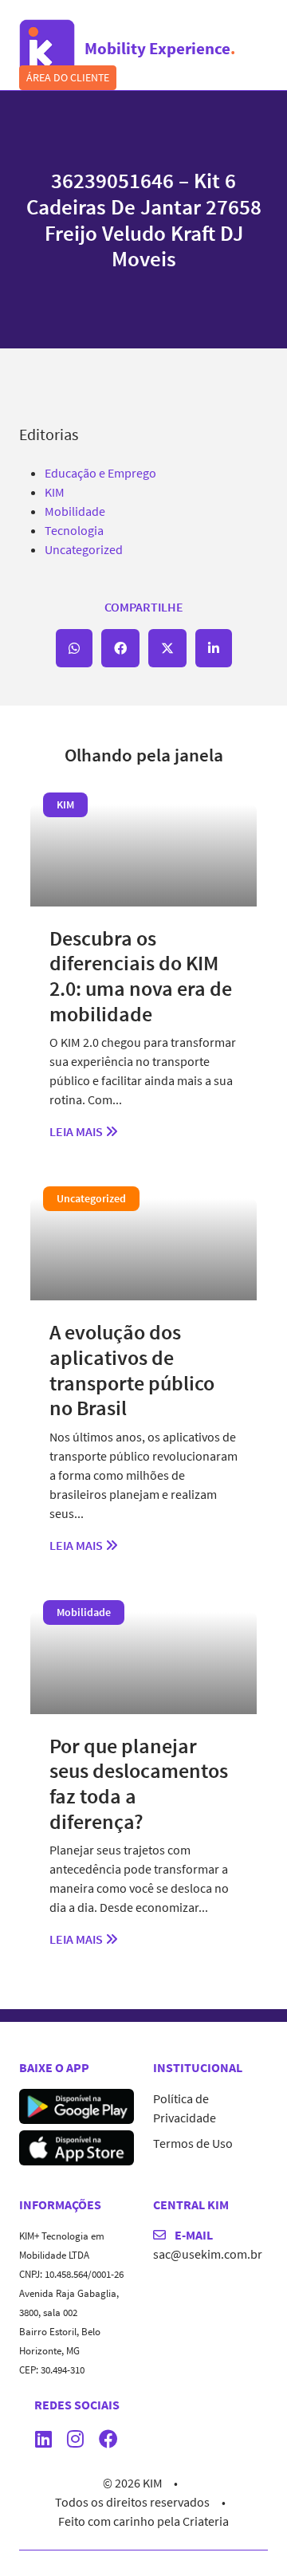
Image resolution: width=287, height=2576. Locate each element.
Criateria (206, 2521)
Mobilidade (75, 511)
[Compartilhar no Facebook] (120, 648)
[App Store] (77, 2146)
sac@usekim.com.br (208, 2254)
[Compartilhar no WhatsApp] (74, 648)
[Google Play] (77, 2105)
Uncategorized (84, 549)
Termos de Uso (193, 2143)
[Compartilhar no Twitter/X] (167, 648)
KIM (55, 492)
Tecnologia (74, 530)
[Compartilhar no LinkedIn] (214, 648)
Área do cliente (68, 77)
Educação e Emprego (100, 473)
